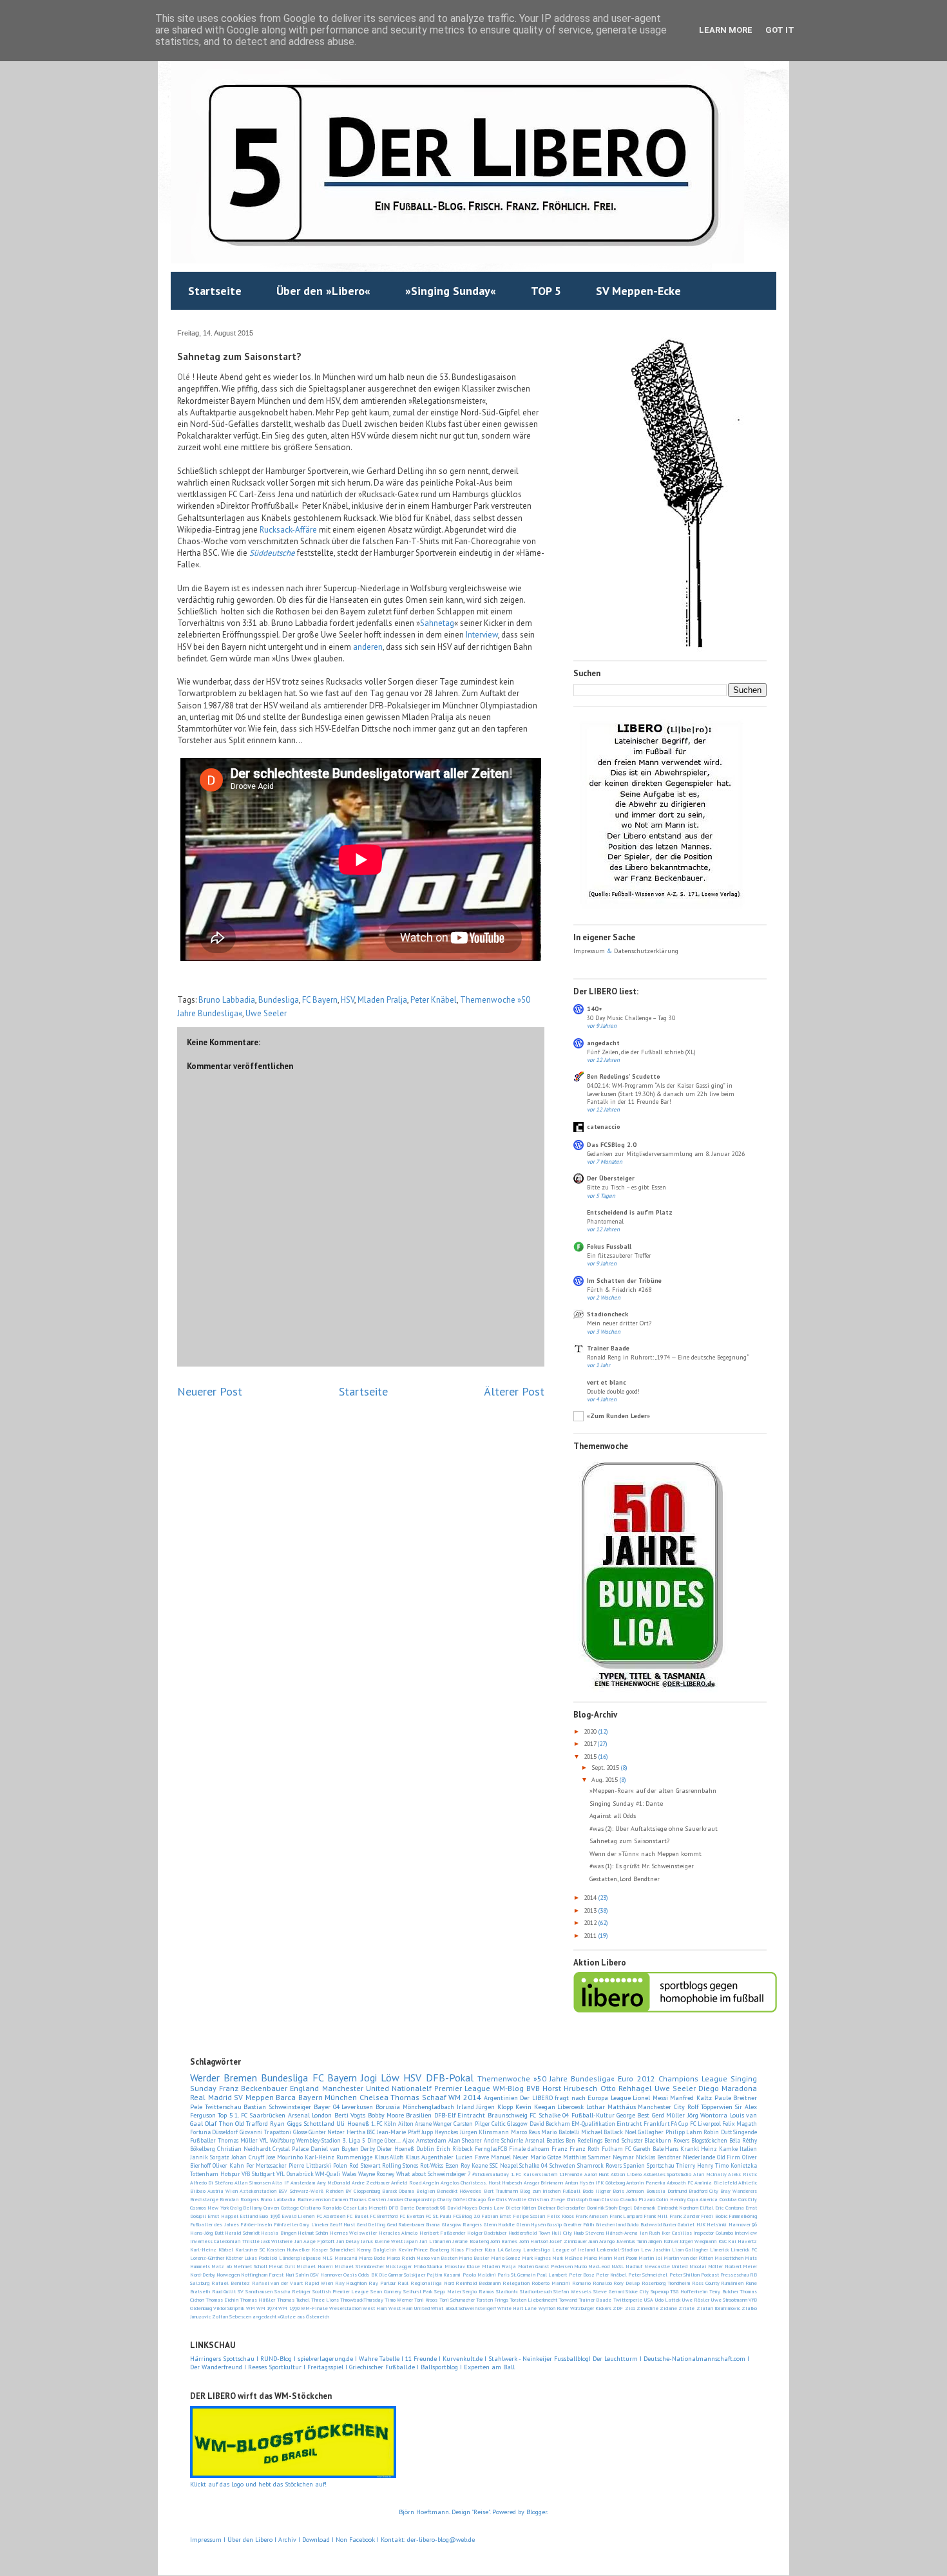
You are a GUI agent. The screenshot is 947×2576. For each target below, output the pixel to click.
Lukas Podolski (261, 2258)
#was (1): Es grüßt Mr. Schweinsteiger (642, 1866)
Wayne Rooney (377, 2174)
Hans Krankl (682, 2149)
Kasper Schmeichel (333, 2249)
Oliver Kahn (228, 2165)
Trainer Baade (608, 1348)
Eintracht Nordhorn (678, 2208)
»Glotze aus (291, 2316)
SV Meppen (254, 2097)
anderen (368, 647)
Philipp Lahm (684, 2132)
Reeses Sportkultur (275, 2367)
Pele (196, 2107)
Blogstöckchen (709, 2140)
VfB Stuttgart (258, 2174)
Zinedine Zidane (657, 2308)
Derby (368, 2149)
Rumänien (732, 2283)
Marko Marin (598, 2258)
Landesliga (537, 2249)
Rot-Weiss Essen (439, 2165)
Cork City (748, 2199)
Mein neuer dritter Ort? (619, 1323)
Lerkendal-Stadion (618, 2249)
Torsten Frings (492, 2300)
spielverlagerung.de (326, 2359)
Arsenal (535, 2140)
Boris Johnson (628, 2191)
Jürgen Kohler (663, 2241)
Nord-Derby (203, 2275)
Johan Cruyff (248, 2157)
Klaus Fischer (467, 2249)
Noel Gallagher (644, 2132)
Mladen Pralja (382, 1000)
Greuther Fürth (579, 2224)
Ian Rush (650, 2233)
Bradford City (703, 2191)
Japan (411, 2241)
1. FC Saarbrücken (260, 2115)
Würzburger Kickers (591, 2308)
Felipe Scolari (529, 2216)
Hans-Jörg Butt (207, 2233)
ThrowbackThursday (362, 2300)
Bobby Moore (386, 2115)
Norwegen (228, 2275)
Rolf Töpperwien (710, 2107)
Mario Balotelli (560, 2132)
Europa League (609, 2098)
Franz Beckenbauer (253, 2088)
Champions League (693, 2079)
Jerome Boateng (470, 2241)
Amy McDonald (333, 2183)
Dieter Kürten (521, 2208)
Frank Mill (655, 2216)
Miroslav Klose (462, 2266)
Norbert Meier (741, 2266)
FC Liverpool (705, 2124)
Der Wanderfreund (216, 2367)
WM (251, 2308)
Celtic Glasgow (510, 2124)
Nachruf (634, 2266)
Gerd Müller (668, 2115)
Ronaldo (602, 2283)
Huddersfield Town (529, 2233)
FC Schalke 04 (549, 2115)
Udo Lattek (667, 2300)
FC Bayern (320, 1000)
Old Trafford (252, 2124)
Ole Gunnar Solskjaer (402, 2275)
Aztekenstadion (258, 2191)
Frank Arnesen (591, 2216)
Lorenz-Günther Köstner (216, 2258)
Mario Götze (546, 2157)
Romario (581, 2283)
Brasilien (419, 2115)
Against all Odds (613, 1816)
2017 (591, 1744)
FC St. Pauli (438, 2216)
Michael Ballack (602, 2132)
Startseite (215, 291)
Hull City (562, 2233)
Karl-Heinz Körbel (212, 2249)
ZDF (618, 2308)
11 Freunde (421, 2359)
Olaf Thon (219, 2124)
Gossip (554, 2224)
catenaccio (604, 1127)
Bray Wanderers (739, 2191)
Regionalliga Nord (432, 2283)
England (304, 2088)
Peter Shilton (684, 2275)
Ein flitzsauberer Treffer (619, 1255)
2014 (591, 1898)
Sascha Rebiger (293, 2291)
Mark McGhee (567, 2258)
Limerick (719, 2249)
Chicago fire (481, 2199)
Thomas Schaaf (418, 2097)
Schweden (562, 2165)
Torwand (568, 2300)
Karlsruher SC (250, 2249)
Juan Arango (601, 2241)
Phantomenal (605, 1221)
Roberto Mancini (551, 2283)
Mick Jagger (398, 2266)
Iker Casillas (677, 2233)
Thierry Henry (694, 2165)
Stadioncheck (607, 1314)
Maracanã (346, 2258)
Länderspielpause (300, 2258)
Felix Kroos (560, 2216)
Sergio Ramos (478, 2291)
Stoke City (637, 2291)
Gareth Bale (648, 2149)
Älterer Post (514, 1391)
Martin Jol (650, 2258)
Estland (249, 2216)
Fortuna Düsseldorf (214, 2132)
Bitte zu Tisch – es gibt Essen (627, 1187)
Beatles (555, 2140)
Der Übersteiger (611, 1178)
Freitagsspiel (325, 2367)
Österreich (318, 2316)
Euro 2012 (636, 2079)
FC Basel (357, 2216)
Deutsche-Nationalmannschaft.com (694, 2359)
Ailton (406, 2124)
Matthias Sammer (587, 2157)
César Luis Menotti (366, 2208)
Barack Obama (398, 2191)
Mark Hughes (536, 2258)
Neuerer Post (210, 1391)
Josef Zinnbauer (568, 2241)
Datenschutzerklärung (646, 951)
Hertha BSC (361, 2132)
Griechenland (611, 2224)
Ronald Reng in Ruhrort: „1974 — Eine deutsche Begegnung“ (668, 1357)
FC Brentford (384, 2216)
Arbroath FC (680, 2183)
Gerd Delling (371, 2224)
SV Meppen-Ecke (638, 291)
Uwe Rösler (695, 2300)
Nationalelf (412, 2088)
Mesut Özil (282, 2266)
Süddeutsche (272, 553)
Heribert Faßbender (443, 2233)
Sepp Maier (448, 2291)
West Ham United (409, 2308)
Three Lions (325, 2300)
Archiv (288, 2540)
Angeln (431, 2183)
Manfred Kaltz (691, 2098)
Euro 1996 (269, 2216)
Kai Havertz (742, 2241)
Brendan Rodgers (239, 2199)
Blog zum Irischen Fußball (550, 2191)
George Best (633, 2115)
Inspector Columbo (713, 2233)
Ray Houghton (351, 2283)
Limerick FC (744, 2249)
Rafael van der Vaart (278, 2283)
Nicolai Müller (706, 2266)
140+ (595, 1009)
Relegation (516, 2283)
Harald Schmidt (242, 2233)
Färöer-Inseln (256, 2224)
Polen (340, 2165)
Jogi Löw (380, 2078)
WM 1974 (267, 2308)
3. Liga (351, 2140)
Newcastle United (666, 2266)
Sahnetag (437, 623)
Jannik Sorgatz (210, 2157)
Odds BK (368, 2275)
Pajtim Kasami (444, 2275)
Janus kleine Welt (382, 2241)
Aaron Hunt (597, 2174)
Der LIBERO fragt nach (553, 2098)
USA (648, 2300)
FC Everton (412, 2216)
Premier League (462, 2088)
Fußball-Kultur (593, 2115)
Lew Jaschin (655, 2249)
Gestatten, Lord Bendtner (625, 1879)
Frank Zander (684, 2216)
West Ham (375, 2308)
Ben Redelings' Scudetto (624, 1076)
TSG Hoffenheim (689, 2291)
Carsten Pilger (472, 2124)
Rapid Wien (319, 2283)
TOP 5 (546, 291)
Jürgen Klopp (494, 2107)
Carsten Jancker (386, 2199)
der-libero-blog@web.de (441, 2540)
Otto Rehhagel (626, 2088)
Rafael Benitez (231, 2283)
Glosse (300, 2132)
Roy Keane (474, 2165)
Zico (630, 2308)
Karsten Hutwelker (288, 2249)
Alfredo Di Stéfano (212, 2183)
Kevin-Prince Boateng (424, 2249)
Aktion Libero (626, 2174)
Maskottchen (729, 2258)
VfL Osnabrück (295, 2174)
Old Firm (729, 2157)
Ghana (433, 2224)
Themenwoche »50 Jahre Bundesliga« (546, 2079)
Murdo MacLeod (592, 2266)
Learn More (726, 30)
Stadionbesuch (536, 2291)
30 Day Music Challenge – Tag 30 (631, 1018)
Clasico (610, 2199)
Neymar (623, 2157)
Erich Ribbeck (454, 2149)
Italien (748, 2149)
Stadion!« (507, 2291)
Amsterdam (303, 2183)
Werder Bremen (224, 2078)
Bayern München (328, 2097)
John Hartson (534, 2241)
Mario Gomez (506, 2258)
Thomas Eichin (222, 2300)
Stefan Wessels (572, 2291)
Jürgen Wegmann (698, 2241)
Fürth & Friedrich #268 (619, 1290)
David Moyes (462, 2208)
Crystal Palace (291, 2149)
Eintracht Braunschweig (492, 2115)
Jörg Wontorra (707, 2115)
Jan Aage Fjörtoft (315, 2241)
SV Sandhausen (255, 2291)
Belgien (426, 2191)
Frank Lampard (626, 2216)
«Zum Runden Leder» (618, 1416)
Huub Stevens (589, 2233)
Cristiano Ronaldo (321, 2208)
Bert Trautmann (501, 2191)
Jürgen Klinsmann (484, 2132)
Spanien (634, 2165)
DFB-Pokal (450, 2078)
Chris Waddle (511, 2199)
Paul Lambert (552, 2275)
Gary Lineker (314, 2224)
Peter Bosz (582, 2275)
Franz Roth (585, 2149)
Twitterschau (223, 2107)
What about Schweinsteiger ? (433, 2174)
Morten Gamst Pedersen (545, 2266)
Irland (465, 2107)
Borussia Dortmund (666, 2191)
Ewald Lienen (298, 2216)
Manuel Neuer (510, 2157)
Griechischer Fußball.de (382, 2367)
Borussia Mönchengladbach (415, 2107)
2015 (591, 1757)
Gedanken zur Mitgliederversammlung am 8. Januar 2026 (666, 1154)
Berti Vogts (350, 2115)
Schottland (319, 2124)
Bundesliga (279, 1000)
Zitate (686, 2308)
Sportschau (661, 2165)
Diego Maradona (728, 2088)
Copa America (703, 2199)
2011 (591, 1936)
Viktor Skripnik (229, 2308)
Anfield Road (406, 2183)
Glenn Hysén (531, 2224)
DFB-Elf (445, 2115)
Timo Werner (399, 2300)
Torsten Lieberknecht (533, 2300)
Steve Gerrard (609, 2291)
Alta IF (280, 2183)
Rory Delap (627, 2283)
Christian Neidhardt (244, 2149)
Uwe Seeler (266, 1013)
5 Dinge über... (381, 2140)
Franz (560, 2149)
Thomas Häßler (257, 2300)
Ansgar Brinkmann (543, 2183)
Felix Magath (740, 2124)
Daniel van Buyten (335, 2149)
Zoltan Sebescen (232, 2316)
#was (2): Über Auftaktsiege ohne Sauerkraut (654, 1829)
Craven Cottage (281, 2208)
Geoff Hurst (342, 2224)
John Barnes (504, 2241)
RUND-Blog (277, 2359)
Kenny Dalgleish (377, 2249)
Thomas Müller (238, 2140)
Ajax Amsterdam (425, 2140)
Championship (420, 2199)
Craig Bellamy (246, 2208)
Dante (407, 2208)
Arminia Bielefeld (715, 2183)
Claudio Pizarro (638, 2199)
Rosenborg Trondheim (666, 2283)
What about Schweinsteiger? (463, 2308)
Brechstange (204, 2199)
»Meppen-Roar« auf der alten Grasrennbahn (653, 1791)
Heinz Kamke (719, 2149)
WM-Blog (508, 2088)
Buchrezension (314, 2199)
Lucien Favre (472, 2157)
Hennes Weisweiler (354, 2233)
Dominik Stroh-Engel (609, 2208)
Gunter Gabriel (679, 2224)
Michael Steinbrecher (359, 2266)
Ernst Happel (223, 2216)
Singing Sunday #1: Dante (626, 1804)
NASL (618, 2266)
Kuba (490, 2249)
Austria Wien (223, 2191)
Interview (482, 635)
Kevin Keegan (535, 2107)
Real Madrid (211, 2097)
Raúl (403, 2283)
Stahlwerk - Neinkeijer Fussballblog (539, 2359)
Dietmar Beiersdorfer (561, 2208)
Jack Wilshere (277, 2241)
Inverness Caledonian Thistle (225, 2241)
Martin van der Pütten (688, 2258)
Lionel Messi (650, 2098)
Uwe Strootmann (729, 2300)
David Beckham (550, 2124)
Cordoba (728, 2199)
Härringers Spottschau (223, 2359)
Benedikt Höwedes (459, 2191)
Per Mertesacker (267, 2165)
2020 (591, 1731)
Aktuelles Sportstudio (668, 2174)
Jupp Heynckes (440, 2132)
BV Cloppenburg (363, 2191)
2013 (591, 1910)
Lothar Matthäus (611, 2107)
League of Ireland (573, 2249)
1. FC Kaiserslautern (534, 2174)
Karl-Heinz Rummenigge (339, 2157)
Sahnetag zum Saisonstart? (629, 1841)
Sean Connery (386, 2291)
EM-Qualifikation (593, 2124)
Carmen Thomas (349, 2199)
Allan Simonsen (252, 2183)
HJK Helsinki (712, 2224)
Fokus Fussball (609, 1246)
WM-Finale (314, 2308)
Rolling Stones (400, 2165)
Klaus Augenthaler (429, 2157)
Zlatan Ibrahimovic (718, 2308)
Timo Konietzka (736, 2165)
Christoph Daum (584, 2199)
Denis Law (491, 2208)
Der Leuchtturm (615, 2359)
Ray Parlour (382, 2283)
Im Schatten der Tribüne (624, 1281)
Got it (780, 30)
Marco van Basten (437, 2258)
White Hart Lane (517, 2308)
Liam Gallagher (690, 2249)
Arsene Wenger (434, 2124)
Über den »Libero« (323, 291)
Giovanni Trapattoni (265, 2132)
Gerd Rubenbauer (406, 2224)
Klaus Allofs (389, 2157)
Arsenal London (310, 2115)
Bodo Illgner (597, 2191)
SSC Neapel (504, 2165)
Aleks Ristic (742, 2174)
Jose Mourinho (284, 2157)
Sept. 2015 (606, 1767)
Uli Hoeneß (352, 2124)
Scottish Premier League (340, 2291)
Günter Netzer (327, 2132)
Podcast (710, 2275)
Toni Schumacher (457, 2300)
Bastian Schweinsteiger (277, 2107)
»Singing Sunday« (451, 291)
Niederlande (699, 2157)
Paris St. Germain (516, 2275)
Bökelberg (203, 2149)
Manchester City (661, 2107)
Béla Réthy (743, 2140)
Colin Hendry (671, 2199)
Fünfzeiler (286, 2224)
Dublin (425, 2149)
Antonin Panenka (646, 2183)
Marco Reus (525, 2132)
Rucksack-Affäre (288, 530)
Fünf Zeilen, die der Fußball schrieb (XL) (641, 1052)
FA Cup (679, 2124)
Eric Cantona (729, 2208)
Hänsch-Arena (622, 2233)
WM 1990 (289, 2308)
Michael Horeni (314, 2266)
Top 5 (225, 2115)
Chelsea (374, 2097)
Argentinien (501, 2098)
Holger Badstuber (487, 2233)
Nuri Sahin (297, 2275)
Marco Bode (372, 2258)
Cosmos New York (209, 2208)
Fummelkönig (743, 2216)
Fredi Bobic (714, 2216)
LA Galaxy (510, 2249)
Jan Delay (348, 2241)
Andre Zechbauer (371, 2183)
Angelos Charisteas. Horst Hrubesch (481, 2183)
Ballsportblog (439, 2367)
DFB (393, 2208)
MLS (327, 2258)
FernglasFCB (491, 2149)
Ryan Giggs (285, 2124)
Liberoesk (570, 2107)
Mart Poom (625, 2258)
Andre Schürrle (503, 2140)
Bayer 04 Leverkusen (343, 2107)
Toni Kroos (426, 2300)
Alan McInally (710, 2174)
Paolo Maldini (479, 2275)
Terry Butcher (724, 2291)
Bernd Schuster (624, 2140)
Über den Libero (250, 2540)
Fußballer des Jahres (215, 2224)
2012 (591, 1923)
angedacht (603, 1043)
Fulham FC (617, 2149)
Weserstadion (345, 2308)
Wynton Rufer (554, 2308)
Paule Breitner (736, 2098)
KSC (722, 2241)
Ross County (706, 2283)
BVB (533, 2088)
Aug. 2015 (606, 1780)
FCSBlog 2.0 (466, 2216)
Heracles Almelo (398, 2233)
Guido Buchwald (644, 2224)
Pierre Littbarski (310, 2165)
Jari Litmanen (435, 2241)
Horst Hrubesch (570, 2088)
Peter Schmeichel (648, 2275)
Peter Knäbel (434, 1000)
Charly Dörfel (452, 2199)
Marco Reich (401, 2258)
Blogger (537, 2512)
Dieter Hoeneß (396, 2149)
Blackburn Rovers (667, 2140)
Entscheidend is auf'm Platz (630, 1212)
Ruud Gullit (224, 2291)
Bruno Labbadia (227, 1000)
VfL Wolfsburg (277, 2140)
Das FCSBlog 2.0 (612, 1145)
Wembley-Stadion (319, 2140)
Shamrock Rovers (599, 2165)
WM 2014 (465, 2097)
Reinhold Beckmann (478, 2283)
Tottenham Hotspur (215, 2174)
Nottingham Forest (262, 2275)
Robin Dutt (717, 2132)
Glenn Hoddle (499, 2224)
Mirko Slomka (428, 2266)
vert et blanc (607, 1382)
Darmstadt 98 (430, 2208)
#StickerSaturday (491, 2174)
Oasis (350, 2275)
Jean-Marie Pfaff (398, 2132)
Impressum (590, 951)
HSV (348, 1000)
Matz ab (221, 2266)
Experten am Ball (489, 2367)
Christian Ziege (547, 2199)
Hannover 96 (743, 2224)
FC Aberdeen (331, 2216)
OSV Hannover (326, 2275)
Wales (349, 2174)
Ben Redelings (584, 2140)
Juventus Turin (632, 2241)
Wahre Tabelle (380, 2359)
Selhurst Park (418, 2291)
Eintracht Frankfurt (643, 2124)
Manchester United (356, 2088)
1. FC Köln (384, 2124)
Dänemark (644, 2208)
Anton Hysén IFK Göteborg (595, 2183)
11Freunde (571, 2174)
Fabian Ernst (496, 2216)
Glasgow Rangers (462, 2224)
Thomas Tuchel (293, 2300)
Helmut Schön (313, 2233)
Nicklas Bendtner (658, 2157)
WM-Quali (328, 2174)
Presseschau (734, 2275)
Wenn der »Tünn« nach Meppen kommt (646, 1854)
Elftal (707, 2208)
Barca (286, 2097)
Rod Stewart (365, 2165)
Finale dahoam (529, 2149)
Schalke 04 (533, 2165)
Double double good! (613, 1391)
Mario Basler (474, 2258)
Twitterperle (628, 2300)
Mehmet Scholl (250, 2266)
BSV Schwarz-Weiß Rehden (311, 2191)
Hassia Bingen (279, 2233)
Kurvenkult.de (463, 2359)
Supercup (660, 2291)
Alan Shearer (465, 2140)
